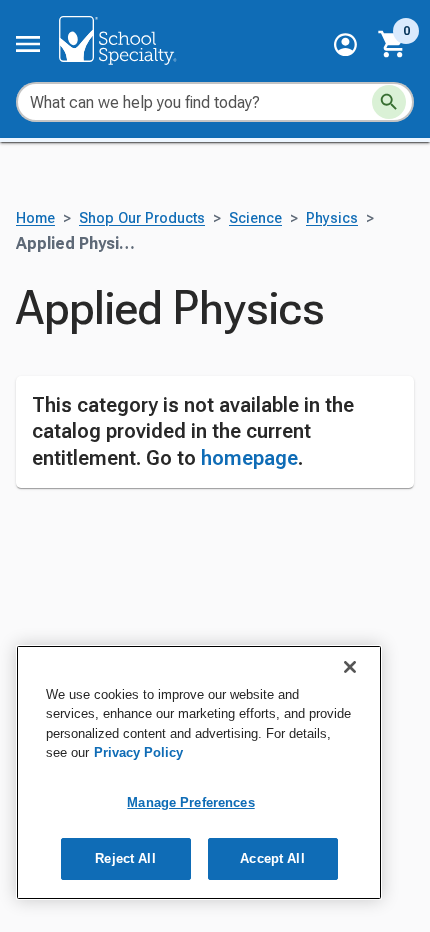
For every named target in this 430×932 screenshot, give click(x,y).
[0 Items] (393, 44)
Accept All (272, 858)
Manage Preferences (190, 802)
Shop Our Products (142, 218)
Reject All (125, 858)
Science (255, 218)
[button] (345, 44)
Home (35, 218)
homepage (249, 458)
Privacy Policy (138, 752)
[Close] (350, 667)
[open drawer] (28, 44)
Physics (332, 218)
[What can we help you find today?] (389, 102)
